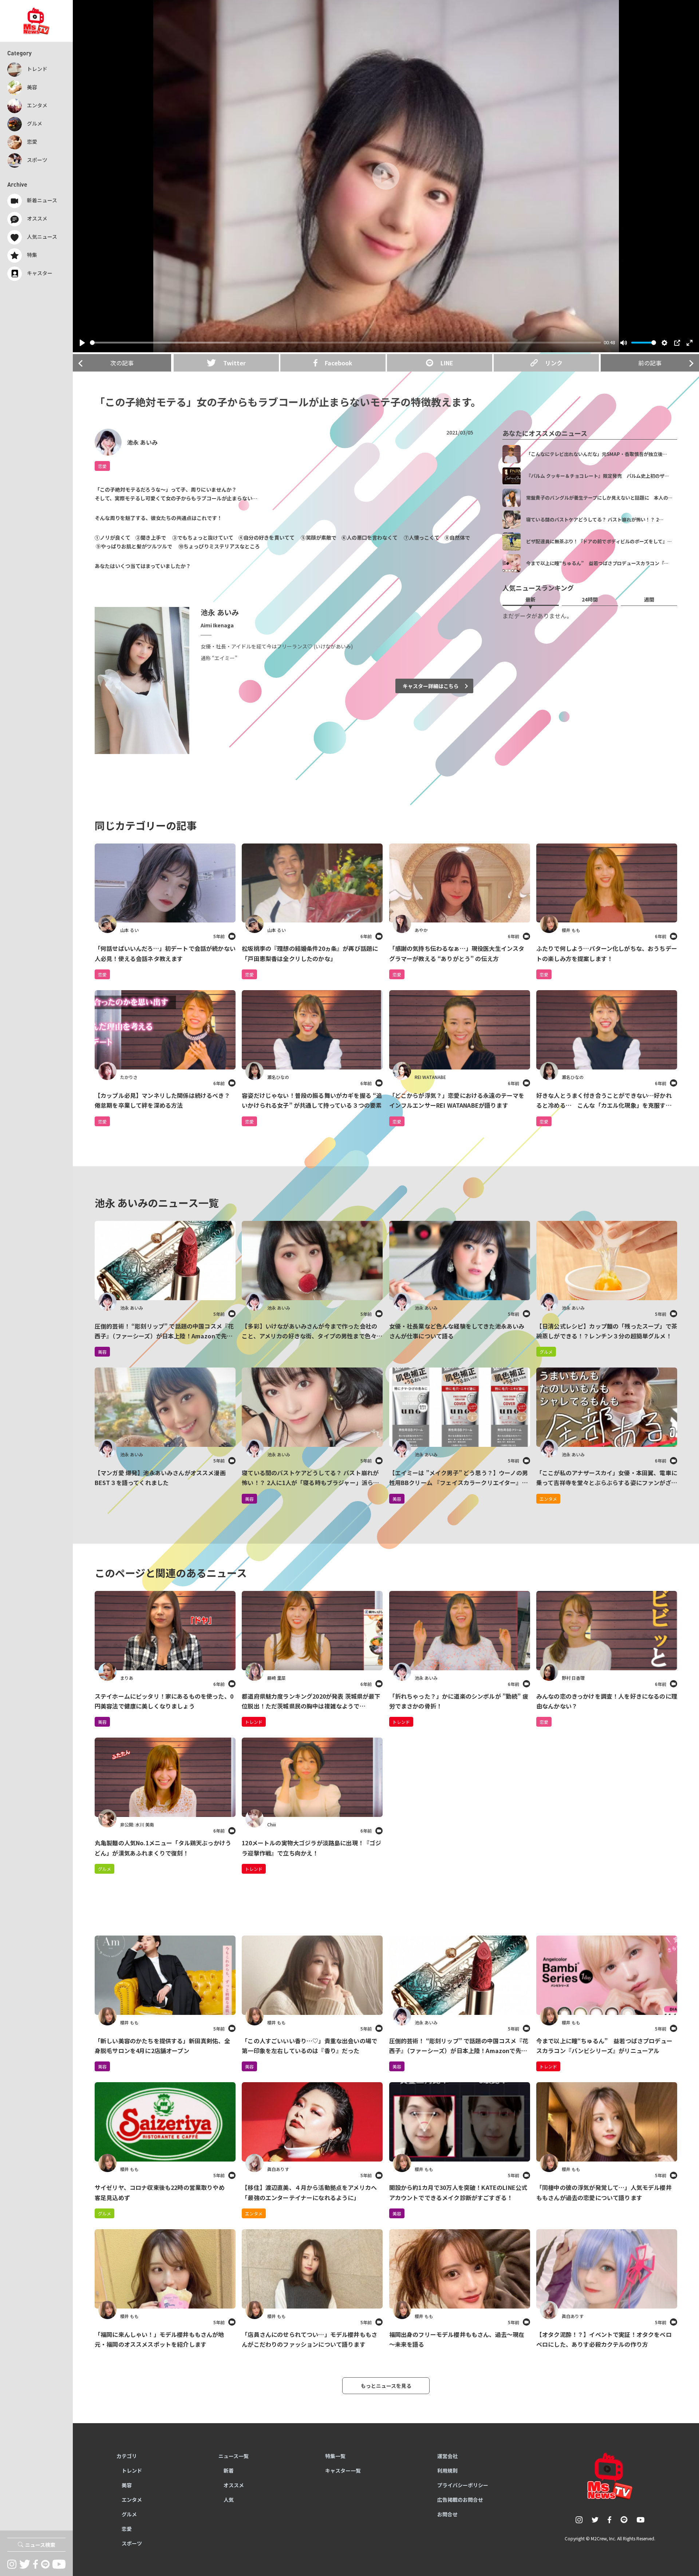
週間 (649, 599)
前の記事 (650, 363)
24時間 (590, 599)
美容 (102, 1722)
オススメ (234, 2485)
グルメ (104, 1869)
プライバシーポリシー (463, 2485)
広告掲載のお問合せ (460, 2500)
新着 (229, 2470)
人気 (229, 2500)
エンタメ (254, 2213)
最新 (530, 599)
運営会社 (447, 2456)
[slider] (345, 343)
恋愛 (102, 466)
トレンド (254, 1722)
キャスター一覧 (343, 2470)
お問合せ (447, 2514)
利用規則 (447, 2470)
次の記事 (122, 363)
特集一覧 (335, 2456)
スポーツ (132, 2543)
